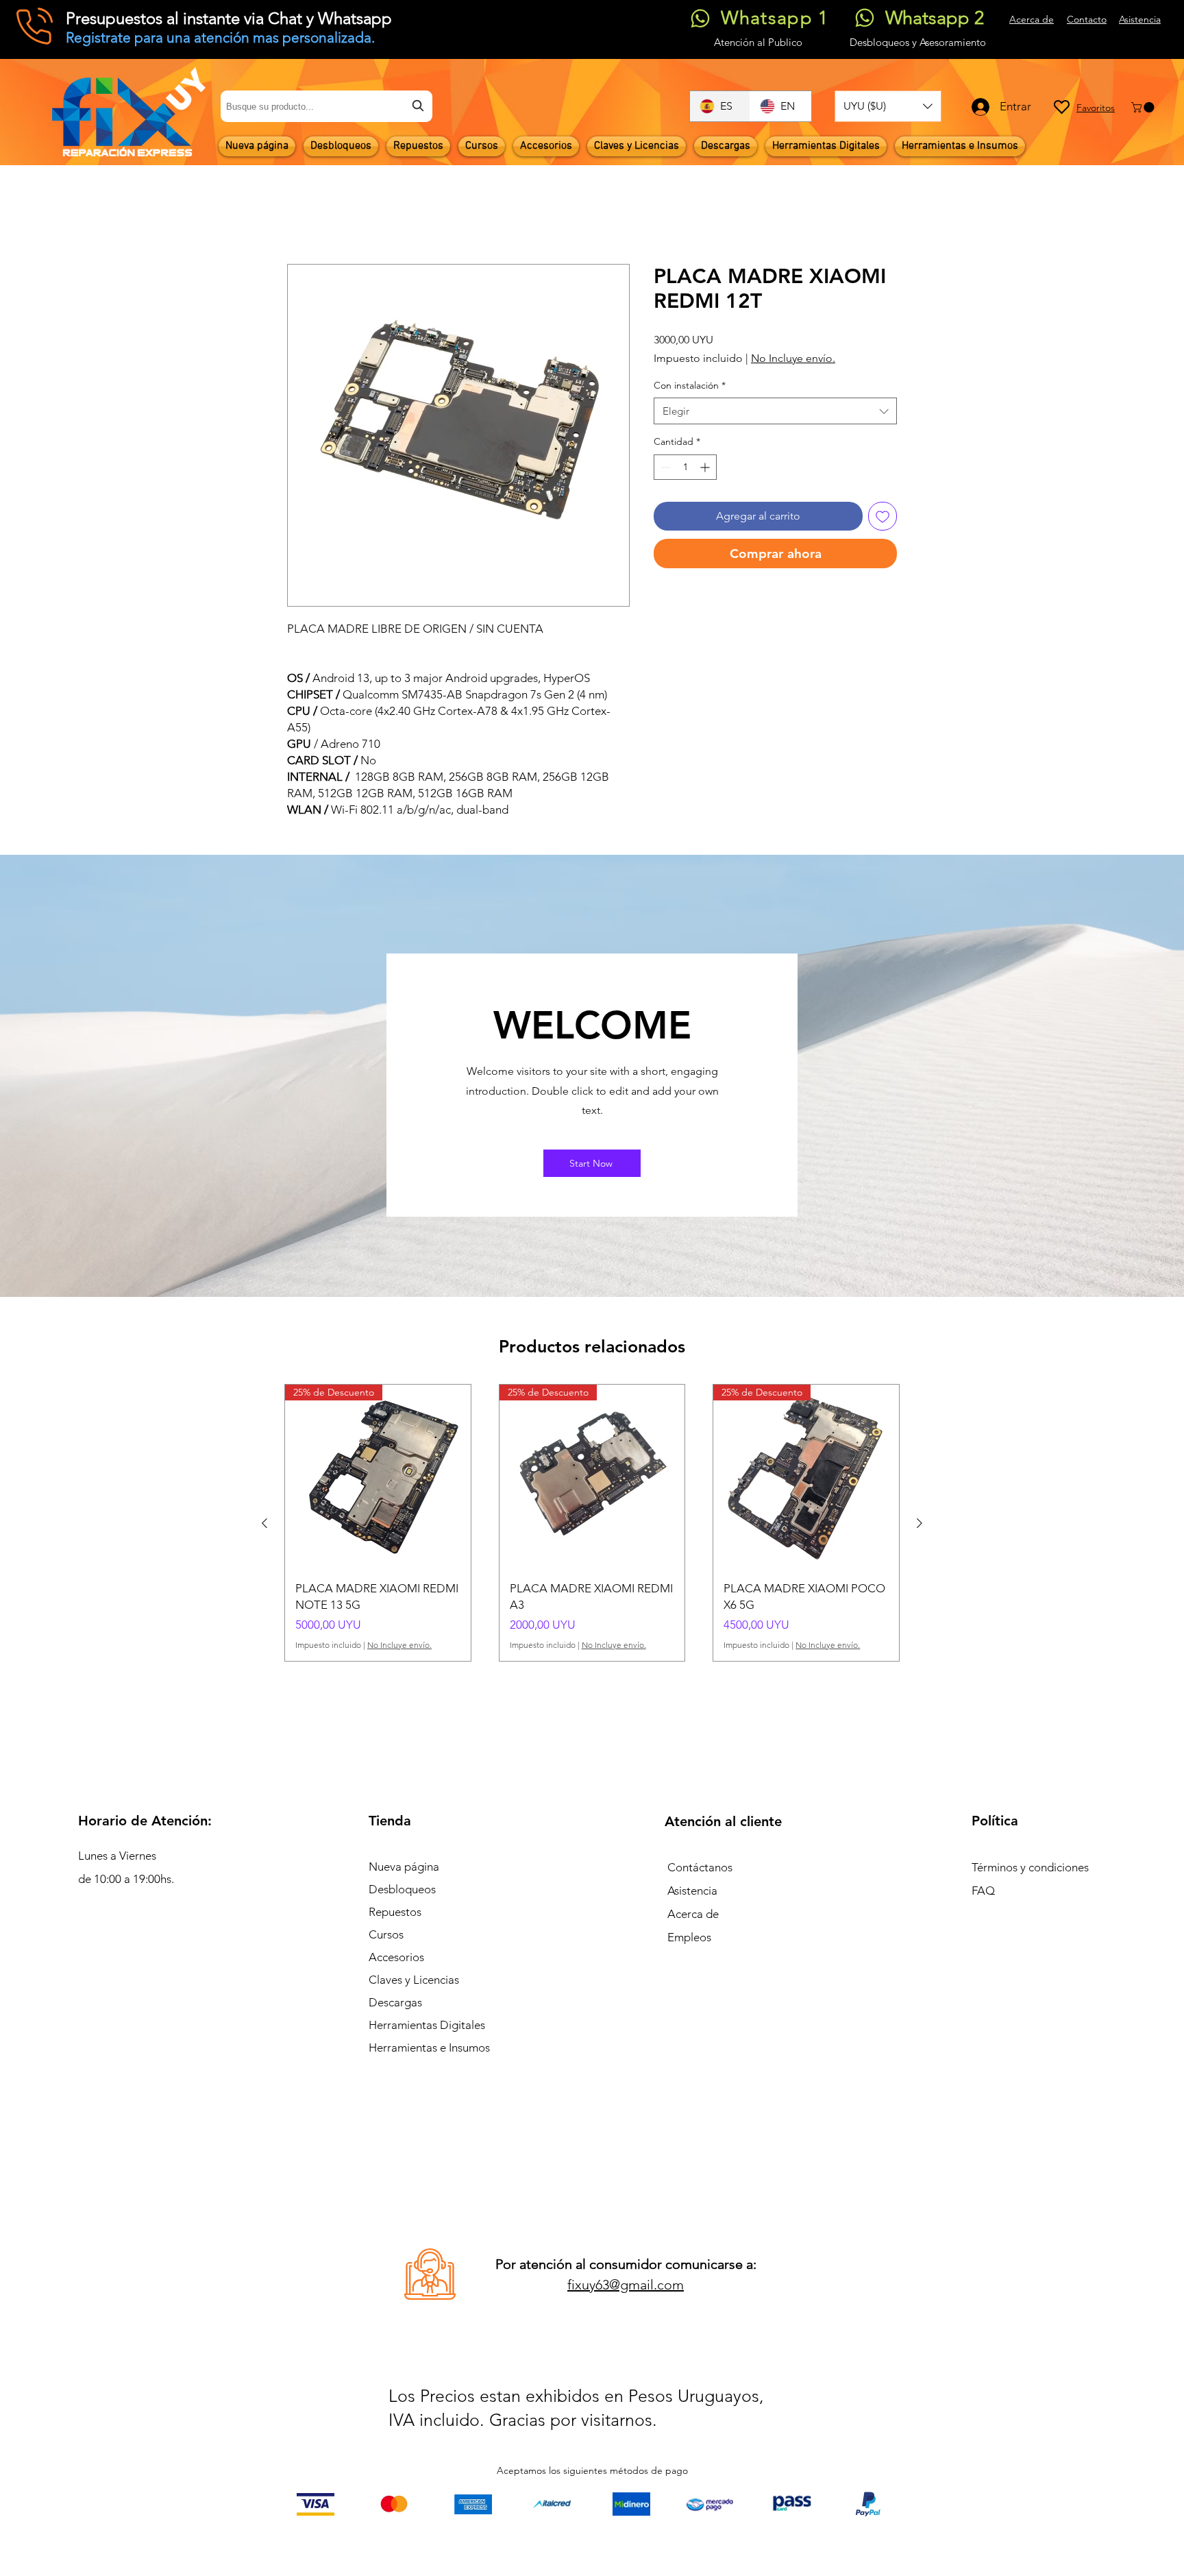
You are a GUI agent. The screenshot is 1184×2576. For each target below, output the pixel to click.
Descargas (395, 2003)
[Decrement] (664, 467)
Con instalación (690, 385)
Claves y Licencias (414, 1980)
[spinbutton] (685, 467)
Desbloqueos (402, 1890)
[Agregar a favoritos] (883, 516)
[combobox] (326, 106)
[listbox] (888, 106)
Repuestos (395, 1912)
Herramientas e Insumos (429, 2048)
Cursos (386, 1935)
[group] (592, 1523)
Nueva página (404, 1867)
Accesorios (396, 1958)
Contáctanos (700, 1868)
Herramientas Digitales (427, 2026)
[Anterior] (264, 1523)
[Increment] (706, 467)
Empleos (689, 1938)
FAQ (983, 1891)
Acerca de (693, 1915)
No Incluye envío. (793, 358)
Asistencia (692, 1891)
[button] (888, 106)
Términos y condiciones (1030, 1868)
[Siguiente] (920, 1523)
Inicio (300, 214)
